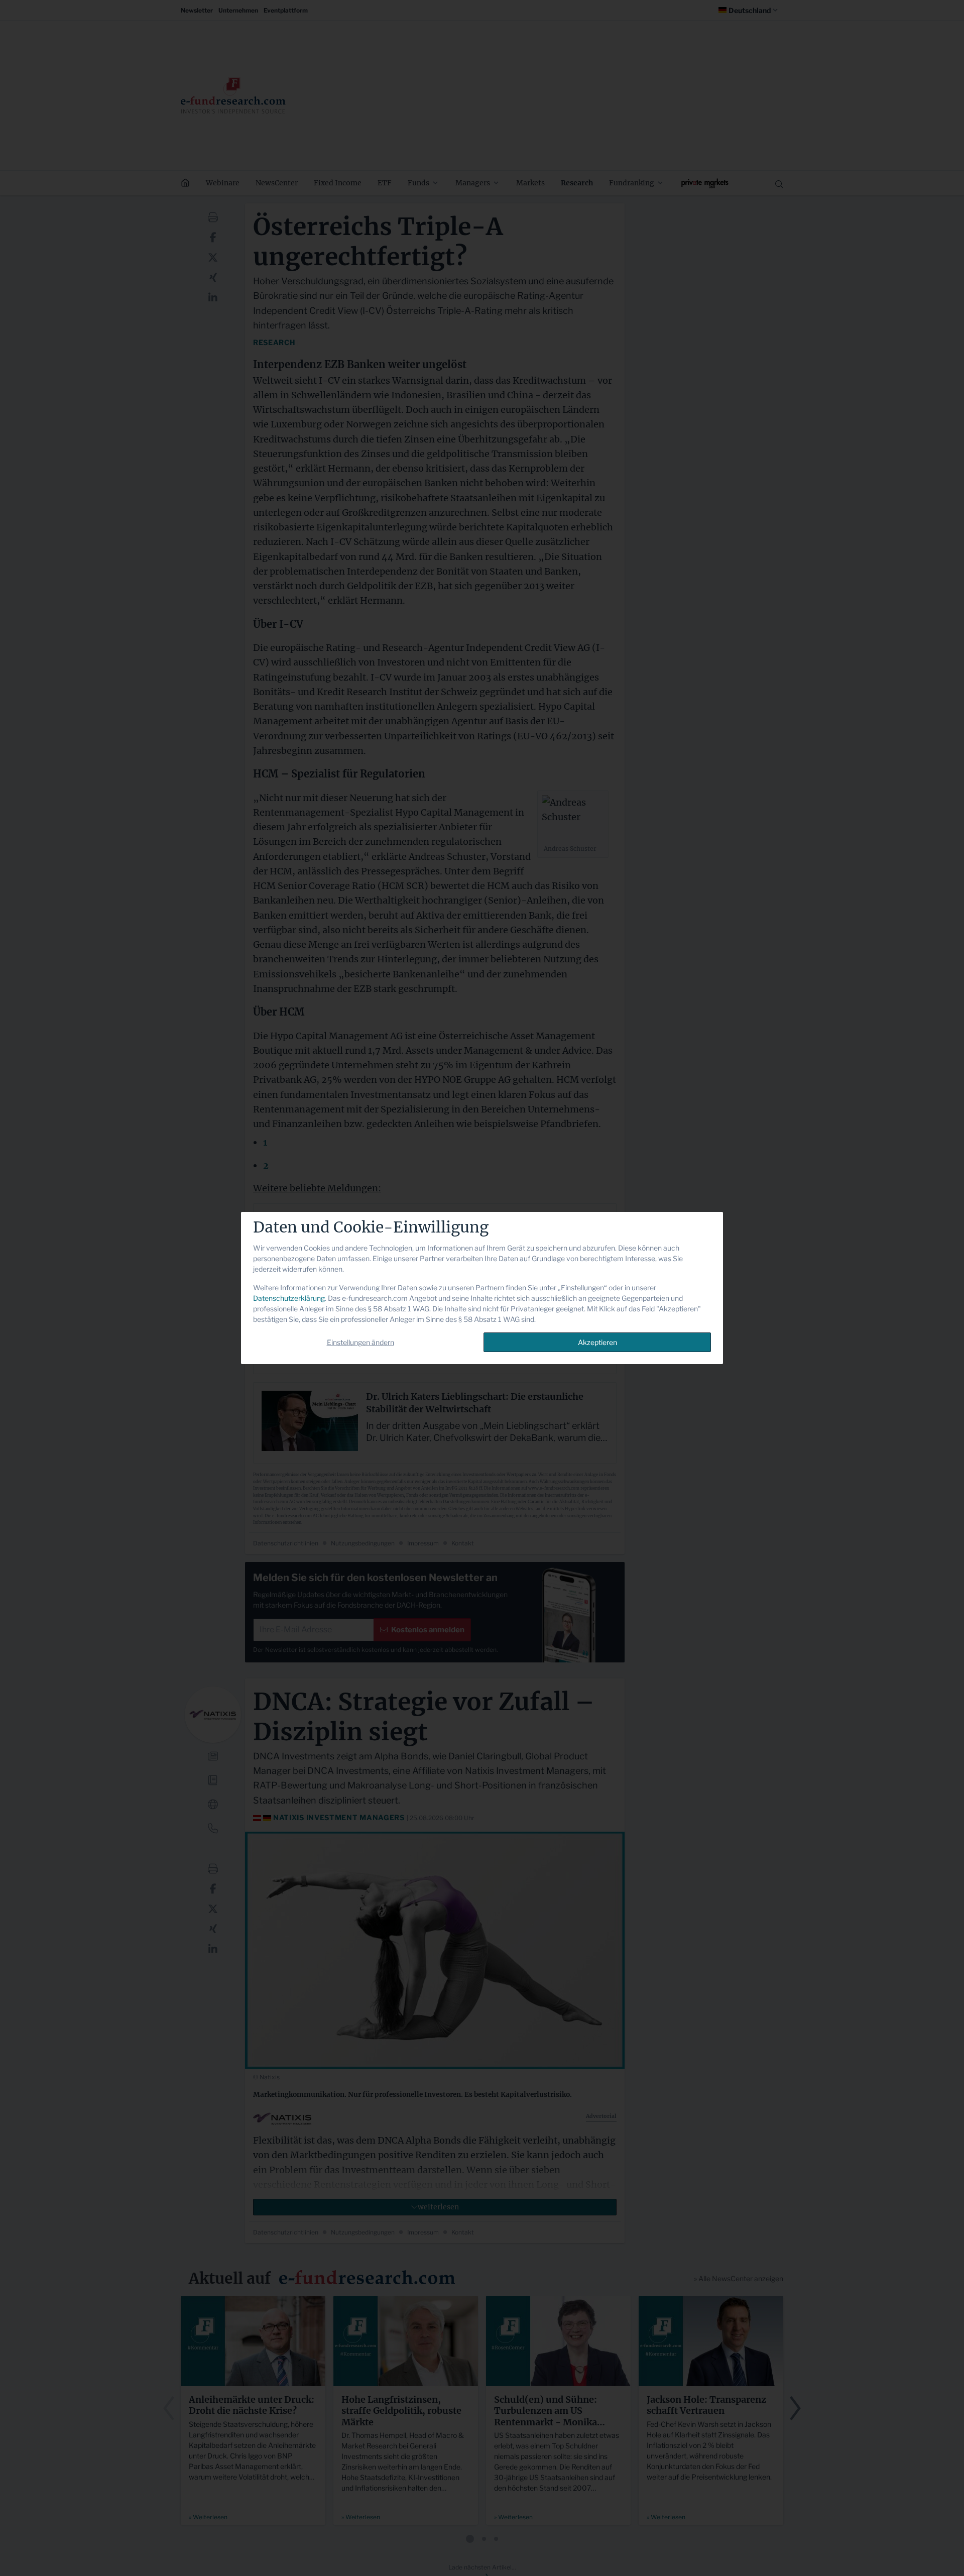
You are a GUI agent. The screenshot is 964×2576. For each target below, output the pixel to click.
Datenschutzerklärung (289, 1298)
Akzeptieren (597, 1342)
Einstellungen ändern (360, 1342)
